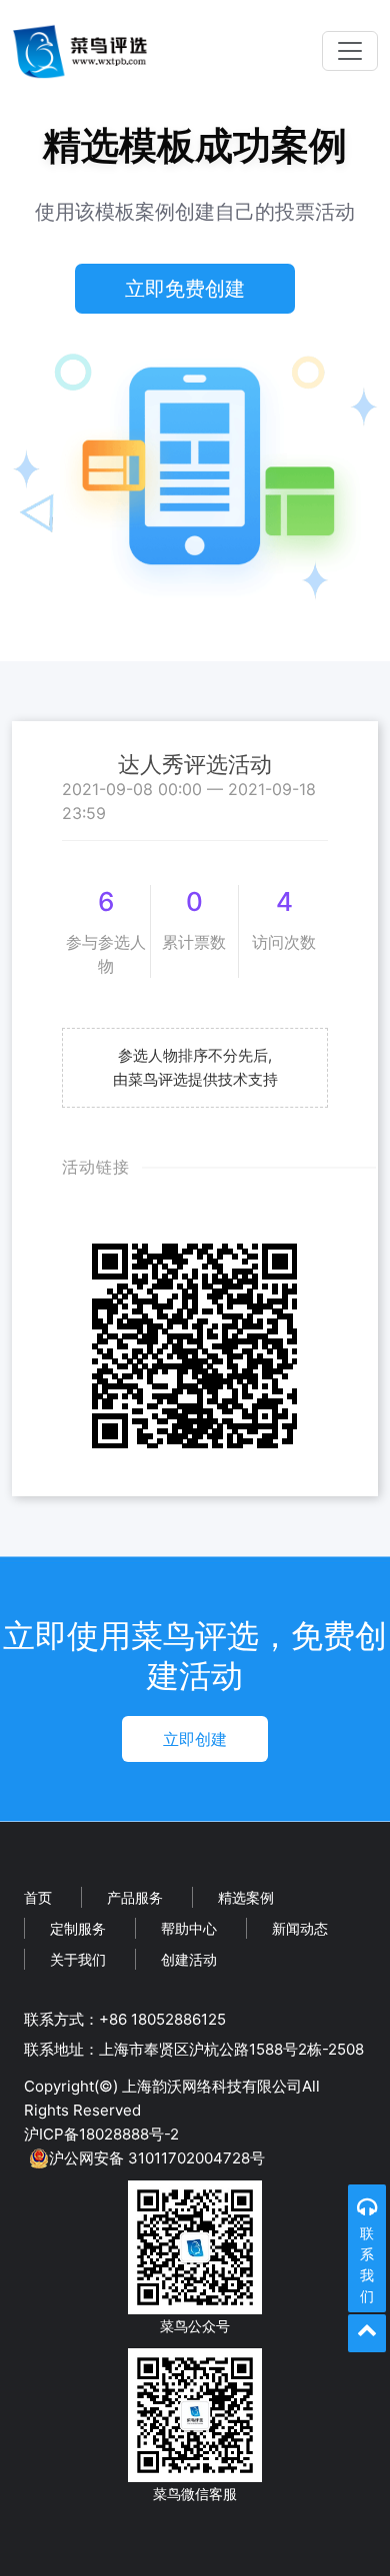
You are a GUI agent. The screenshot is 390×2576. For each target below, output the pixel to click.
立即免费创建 (185, 289)
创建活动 (189, 1959)
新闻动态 (300, 1928)
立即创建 (195, 1739)
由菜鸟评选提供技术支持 (195, 1079)
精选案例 (246, 1897)
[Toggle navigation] (350, 51)
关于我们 (78, 1959)
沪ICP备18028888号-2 (101, 2134)
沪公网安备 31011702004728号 (157, 2158)
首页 (38, 1897)
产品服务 (135, 1897)
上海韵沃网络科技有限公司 (212, 2086)
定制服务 (78, 1928)
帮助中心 (189, 1928)
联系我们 (367, 2264)
